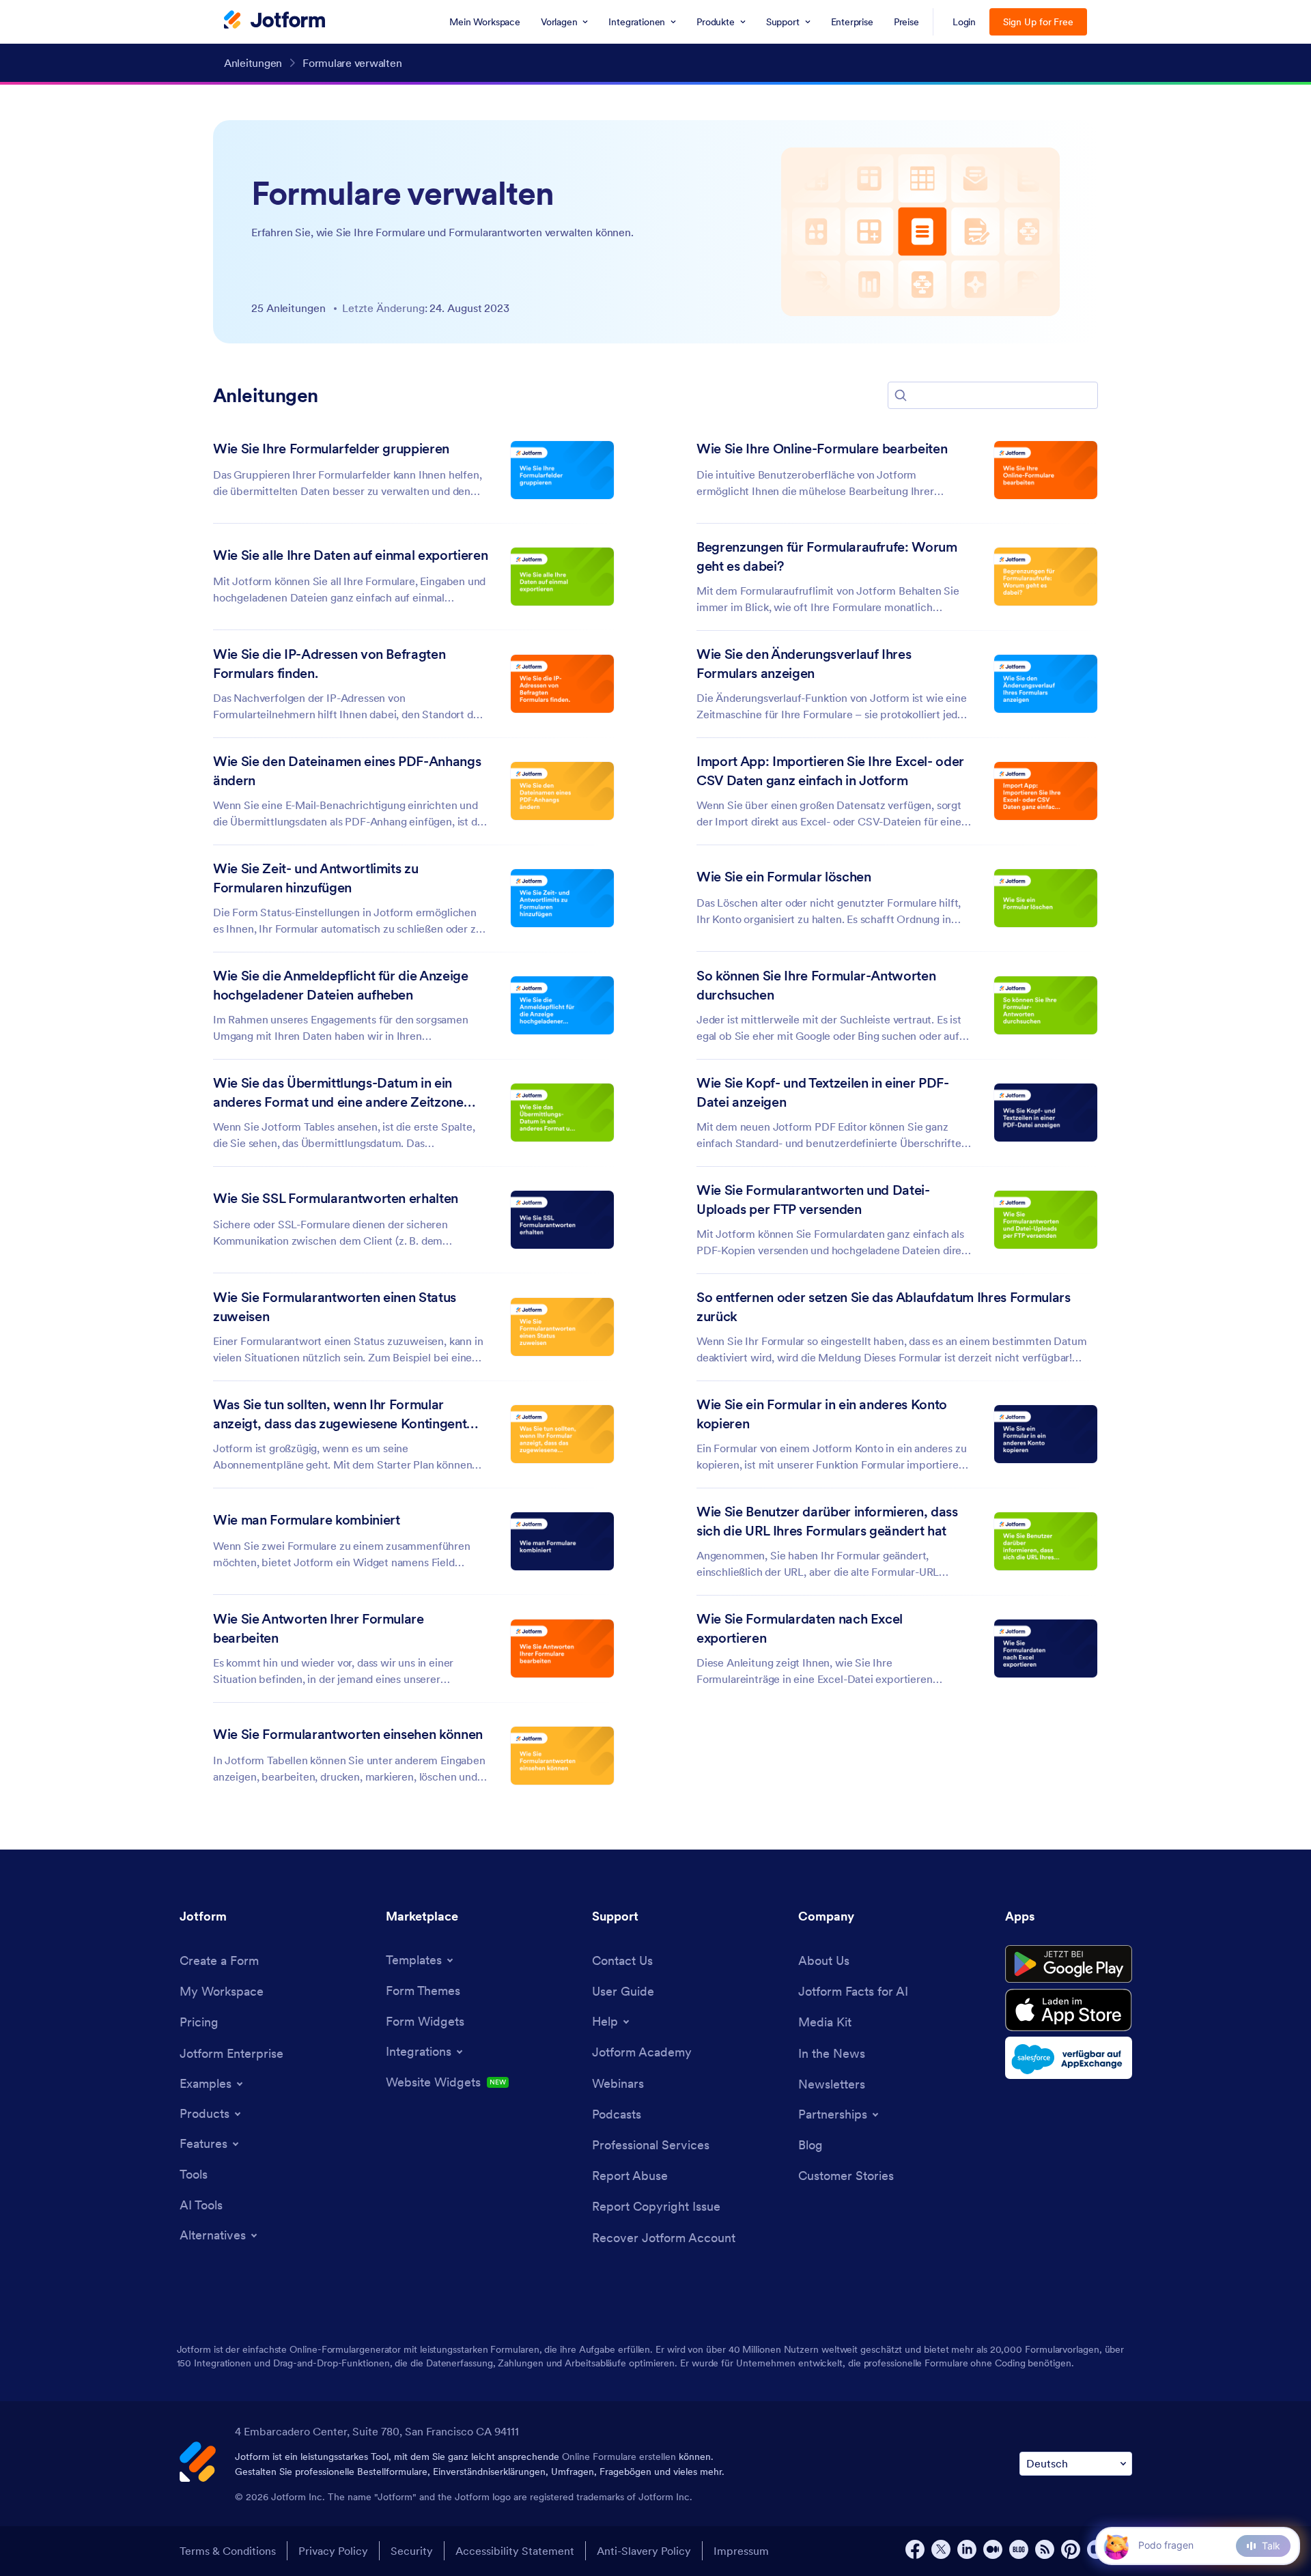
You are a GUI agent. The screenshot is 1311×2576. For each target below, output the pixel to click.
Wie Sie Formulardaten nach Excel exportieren (800, 1628)
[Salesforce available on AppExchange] (1069, 2058)
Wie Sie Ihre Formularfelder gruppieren (331, 449)
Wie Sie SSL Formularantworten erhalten (336, 1198)
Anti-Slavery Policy (644, 2551)
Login (964, 22)
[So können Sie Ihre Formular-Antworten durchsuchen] (1046, 1005)
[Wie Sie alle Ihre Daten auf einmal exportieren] (562, 577)
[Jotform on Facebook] (915, 2549)
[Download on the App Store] (1069, 2010)
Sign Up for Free (1038, 22)
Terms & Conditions (228, 2551)
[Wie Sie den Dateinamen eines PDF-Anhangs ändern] (562, 791)
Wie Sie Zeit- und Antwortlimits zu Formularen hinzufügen (315, 878)
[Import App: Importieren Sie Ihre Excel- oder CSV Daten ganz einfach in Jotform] (1046, 791)
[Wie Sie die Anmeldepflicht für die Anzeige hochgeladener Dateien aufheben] (562, 1005)
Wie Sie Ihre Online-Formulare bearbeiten (822, 449)
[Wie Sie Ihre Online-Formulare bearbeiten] (1046, 470)
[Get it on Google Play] (1069, 1964)
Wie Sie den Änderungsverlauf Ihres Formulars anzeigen (804, 664)
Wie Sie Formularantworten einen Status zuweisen (335, 1307)
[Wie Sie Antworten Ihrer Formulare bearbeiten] (562, 1648)
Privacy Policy (333, 2551)
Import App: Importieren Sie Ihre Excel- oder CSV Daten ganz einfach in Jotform (830, 771)
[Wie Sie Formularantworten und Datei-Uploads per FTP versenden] (1046, 1220)
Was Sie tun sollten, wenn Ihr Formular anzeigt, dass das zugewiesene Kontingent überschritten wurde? (340, 1415)
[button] (901, 395)
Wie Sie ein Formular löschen (784, 877)
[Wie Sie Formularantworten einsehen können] (562, 1756)
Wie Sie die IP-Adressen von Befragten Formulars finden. (329, 664)
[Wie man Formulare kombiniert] (562, 1541)
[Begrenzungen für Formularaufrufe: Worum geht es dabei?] (1046, 577)
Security (412, 2551)
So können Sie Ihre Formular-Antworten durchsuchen (816, 985)
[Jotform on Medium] (993, 2549)
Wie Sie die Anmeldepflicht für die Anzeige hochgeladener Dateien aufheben (341, 985)
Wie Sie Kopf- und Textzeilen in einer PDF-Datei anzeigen (823, 1092)
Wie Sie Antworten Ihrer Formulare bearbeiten (319, 1628)
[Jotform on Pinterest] (1071, 2549)
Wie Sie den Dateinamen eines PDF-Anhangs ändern (347, 771)
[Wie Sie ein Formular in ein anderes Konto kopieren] (1046, 1434)
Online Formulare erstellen (619, 2457)
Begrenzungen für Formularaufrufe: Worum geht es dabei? (827, 556)
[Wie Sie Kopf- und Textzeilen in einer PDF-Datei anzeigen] (1046, 1113)
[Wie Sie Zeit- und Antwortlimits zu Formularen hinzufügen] (562, 898)
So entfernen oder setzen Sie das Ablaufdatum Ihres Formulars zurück (884, 1307)
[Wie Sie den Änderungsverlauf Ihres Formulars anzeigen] (1046, 684)
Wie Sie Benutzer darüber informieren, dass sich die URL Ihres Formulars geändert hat (827, 1521)
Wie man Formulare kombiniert (306, 1520)
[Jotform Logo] (274, 21)
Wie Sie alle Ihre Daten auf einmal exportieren (350, 555)
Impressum (741, 2551)
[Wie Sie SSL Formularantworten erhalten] (562, 1220)
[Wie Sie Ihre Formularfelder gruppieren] (562, 470)
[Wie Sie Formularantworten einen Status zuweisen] (562, 1327)
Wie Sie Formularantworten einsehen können (348, 1734)
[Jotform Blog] (1019, 2549)
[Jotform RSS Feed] (1045, 2549)
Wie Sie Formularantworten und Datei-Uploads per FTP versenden (813, 1200)
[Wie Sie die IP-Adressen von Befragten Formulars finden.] (562, 684)
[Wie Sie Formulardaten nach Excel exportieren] (1046, 1648)
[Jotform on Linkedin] (967, 2549)
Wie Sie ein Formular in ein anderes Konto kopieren (822, 1414)
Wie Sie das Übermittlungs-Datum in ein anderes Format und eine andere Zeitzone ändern (338, 1093)
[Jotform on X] (941, 2549)
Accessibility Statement (515, 2551)
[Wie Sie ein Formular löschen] (1046, 898)
